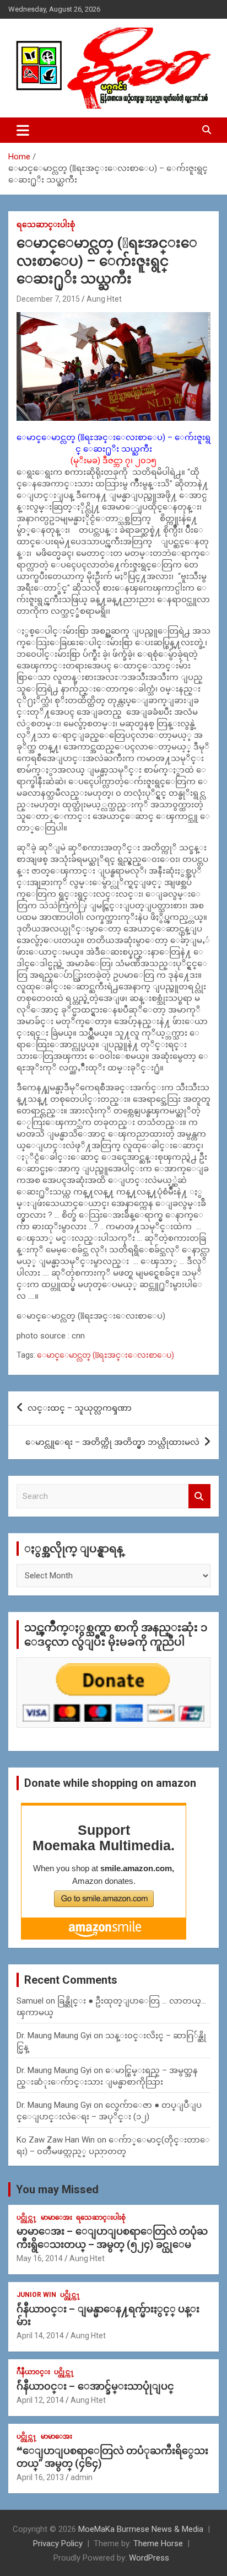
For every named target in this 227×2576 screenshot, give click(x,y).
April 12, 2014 (40, 2400)
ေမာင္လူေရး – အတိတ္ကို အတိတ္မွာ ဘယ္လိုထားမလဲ (112, 1442)
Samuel (30, 2001)
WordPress (149, 2558)
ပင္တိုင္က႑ (27, 2218)
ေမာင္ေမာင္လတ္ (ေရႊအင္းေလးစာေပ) (106, 1355)
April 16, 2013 (40, 2477)
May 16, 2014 (40, 2258)
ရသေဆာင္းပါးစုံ (46, 224)
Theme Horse (158, 2543)
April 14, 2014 (40, 2336)
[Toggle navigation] (23, 130)
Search (199, 1496)
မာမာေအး (56, 2218)
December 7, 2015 (48, 299)
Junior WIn (36, 2295)
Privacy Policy (58, 2543)
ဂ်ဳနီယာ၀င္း (33, 2372)
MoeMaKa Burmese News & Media (141, 2529)
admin (82, 2477)
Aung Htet (104, 299)
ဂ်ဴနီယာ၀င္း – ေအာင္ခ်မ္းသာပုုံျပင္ (95, 2386)
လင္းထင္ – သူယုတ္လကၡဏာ (80, 1408)
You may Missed (57, 2189)
